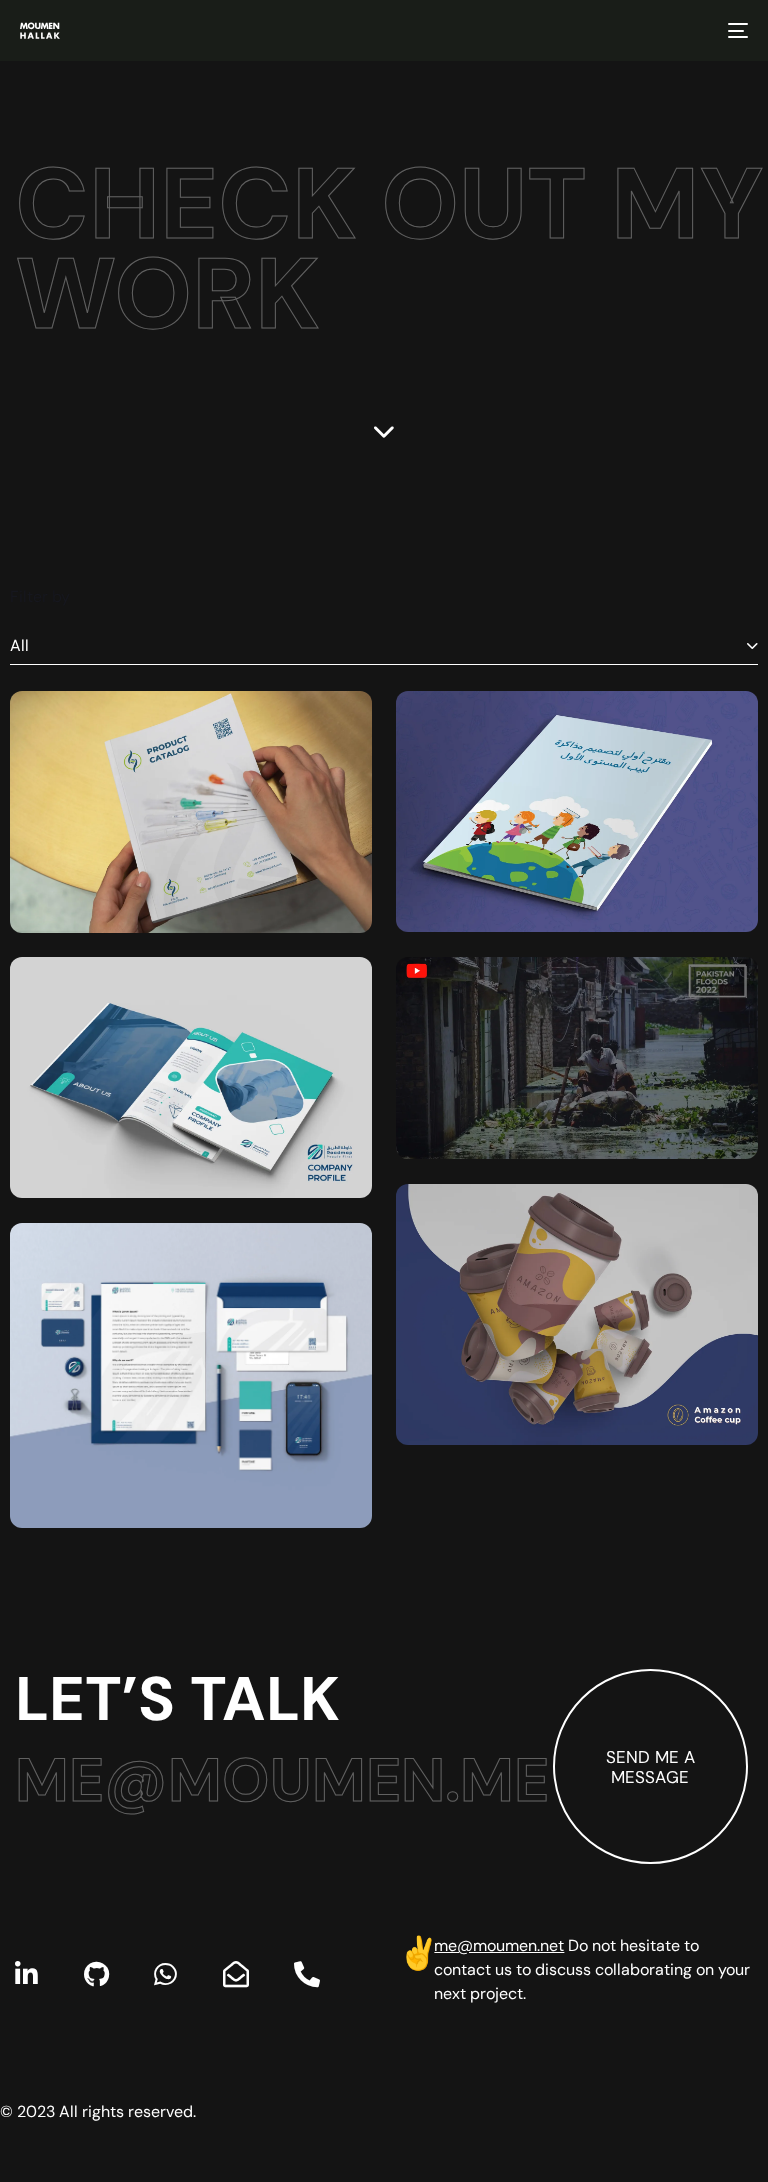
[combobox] (384, 646)
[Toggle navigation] (626, 30)
